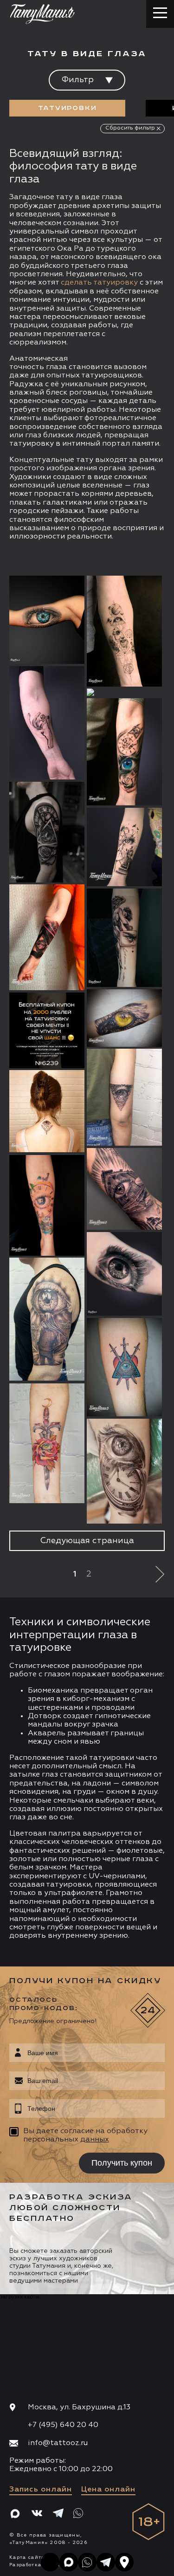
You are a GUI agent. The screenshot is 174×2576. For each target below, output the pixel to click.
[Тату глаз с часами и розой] (124, 752)
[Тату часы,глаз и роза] (47, 832)
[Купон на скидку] (47, 1030)
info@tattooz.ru (58, 2443)
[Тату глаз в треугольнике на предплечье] (47, 937)
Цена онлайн (108, 2490)
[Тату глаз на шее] (47, 1111)
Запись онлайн (41, 2490)
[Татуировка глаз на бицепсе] (124, 1274)
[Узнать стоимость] (59, 597)
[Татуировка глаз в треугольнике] (124, 1097)
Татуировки (68, 108)
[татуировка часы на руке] (124, 1471)
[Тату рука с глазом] (47, 723)
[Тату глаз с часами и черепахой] (47, 1205)
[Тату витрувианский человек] (124, 631)
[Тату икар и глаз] (124, 938)
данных (95, 2140)
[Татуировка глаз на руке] (47, 620)
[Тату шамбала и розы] (124, 692)
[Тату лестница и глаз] (124, 847)
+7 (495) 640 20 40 (63, 2425)
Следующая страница (87, 1541)
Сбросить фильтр (130, 128)
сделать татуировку (99, 283)
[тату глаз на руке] (124, 1018)
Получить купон (122, 2163)
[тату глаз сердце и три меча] (124, 1367)
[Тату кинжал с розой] (47, 1443)
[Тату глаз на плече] (47, 1319)
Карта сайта (27, 2557)
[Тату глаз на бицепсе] (124, 1189)
